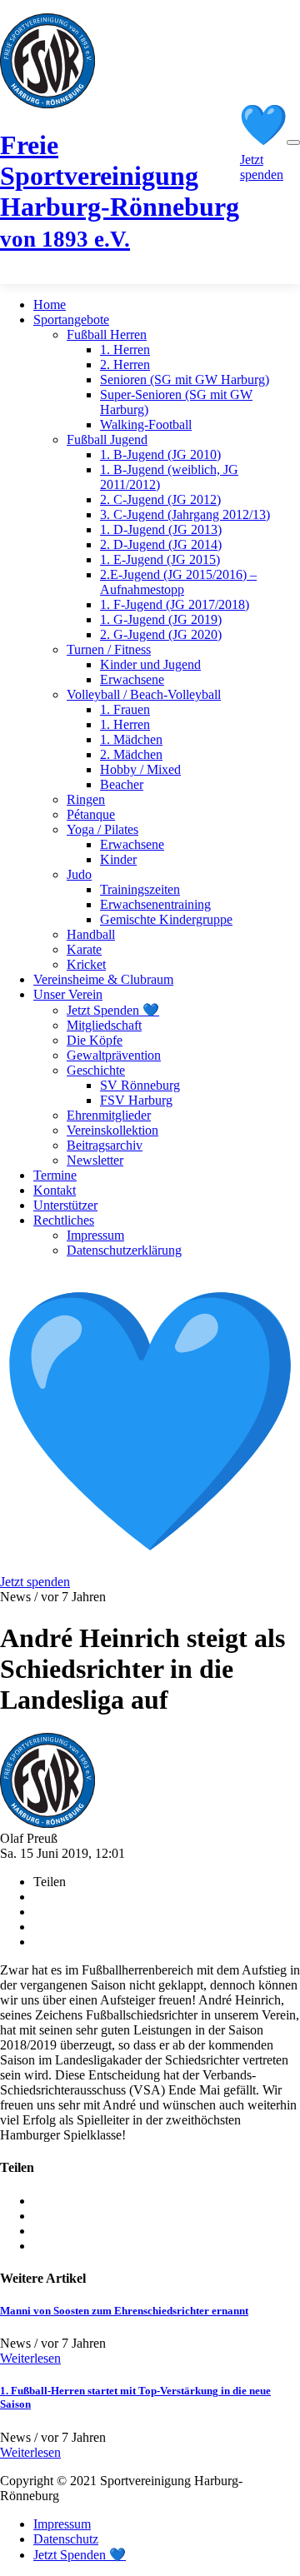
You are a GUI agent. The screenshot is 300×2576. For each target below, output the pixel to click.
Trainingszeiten (140, 889)
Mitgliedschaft (104, 1025)
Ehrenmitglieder (109, 1115)
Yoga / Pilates (102, 829)
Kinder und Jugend (150, 664)
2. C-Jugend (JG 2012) (160, 499)
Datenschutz (66, 2539)
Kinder (118, 859)
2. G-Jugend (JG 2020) (161, 634)
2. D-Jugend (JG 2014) (161, 544)
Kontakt (55, 1190)
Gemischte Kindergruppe (166, 919)
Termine (55, 1175)
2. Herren (125, 364)
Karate (84, 949)
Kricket (86, 964)
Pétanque (91, 814)
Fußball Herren (107, 334)
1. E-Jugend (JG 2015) (160, 559)
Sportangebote (71, 320)
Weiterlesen (30, 2358)
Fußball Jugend (107, 439)
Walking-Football (146, 424)
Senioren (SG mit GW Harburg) (185, 379)
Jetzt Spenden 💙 (113, 1010)
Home (50, 305)
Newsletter (95, 1160)
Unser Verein (68, 994)
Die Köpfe (95, 1040)
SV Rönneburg (140, 1085)
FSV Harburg (136, 1100)
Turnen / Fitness (109, 649)
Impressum (95, 1235)
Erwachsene (132, 679)
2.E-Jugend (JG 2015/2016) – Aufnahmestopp (178, 582)
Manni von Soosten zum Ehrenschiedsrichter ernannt (124, 2311)
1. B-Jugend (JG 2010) (160, 454)
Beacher (122, 784)
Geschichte (96, 1070)
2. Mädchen (131, 754)
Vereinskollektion (112, 1130)
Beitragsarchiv (105, 1145)
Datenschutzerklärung (124, 1250)
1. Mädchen (131, 739)
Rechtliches (64, 1220)
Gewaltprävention (114, 1055)
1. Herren (125, 349)
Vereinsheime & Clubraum (103, 979)
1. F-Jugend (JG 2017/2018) (175, 604)
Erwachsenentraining (155, 904)
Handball (91, 934)
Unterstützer (65, 1205)
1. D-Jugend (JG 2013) (161, 529)
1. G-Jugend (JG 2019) (161, 619)
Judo (79, 874)
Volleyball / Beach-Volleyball (144, 694)
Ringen (86, 799)
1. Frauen (125, 709)
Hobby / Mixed (140, 769)
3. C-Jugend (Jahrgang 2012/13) (185, 514)
